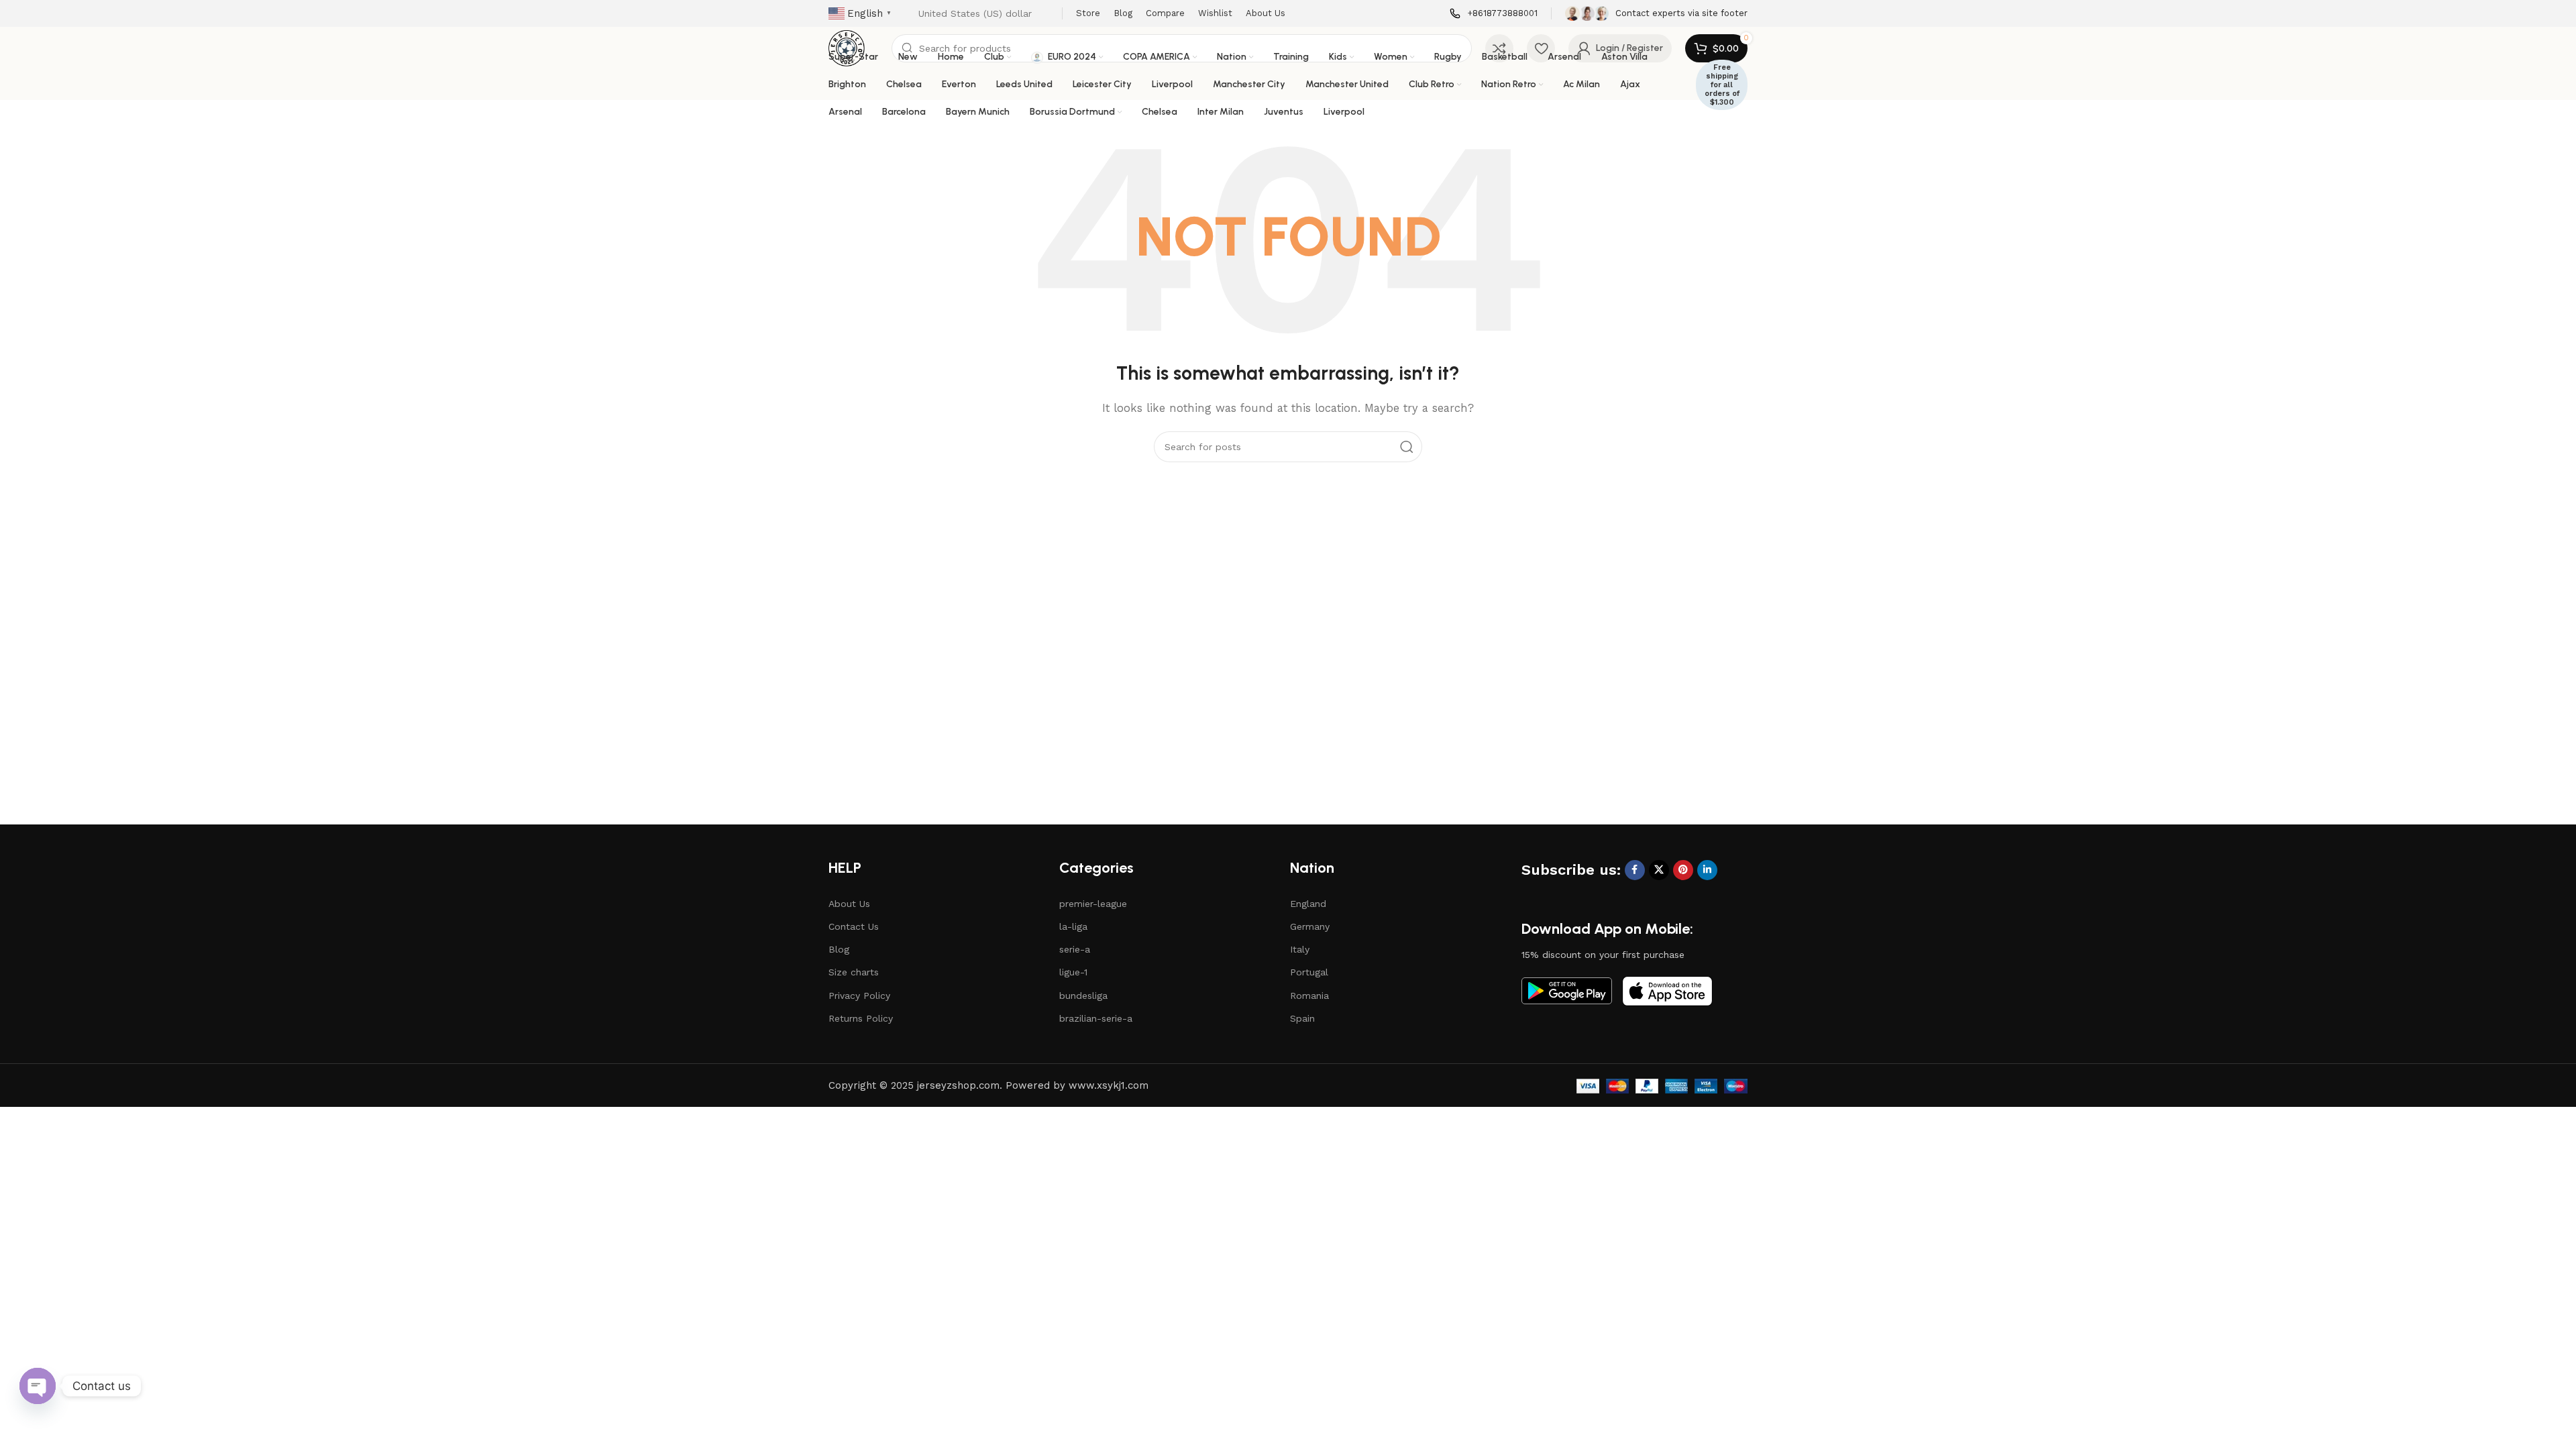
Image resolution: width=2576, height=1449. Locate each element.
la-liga (1073, 926)
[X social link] (1659, 870)
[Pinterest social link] (1683, 870)
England (1308, 904)
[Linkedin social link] (1707, 870)
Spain (1302, 1018)
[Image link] (1567, 990)
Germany (1310, 926)
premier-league (1093, 904)
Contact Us (854, 926)
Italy (1300, 949)
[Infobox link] (1494, 14)
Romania (1309, 996)
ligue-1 (1073, 972)
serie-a (1075, 949)
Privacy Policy (859, 996)
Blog (839, 949)
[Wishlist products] (1541, 48)
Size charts (854, 972)
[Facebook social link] (1635, 870)
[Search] (1407, 447)
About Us (849, 904)
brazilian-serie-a (1096, 1018)
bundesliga (1083, 996)
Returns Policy (861, 1018)
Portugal (1309, 972)
